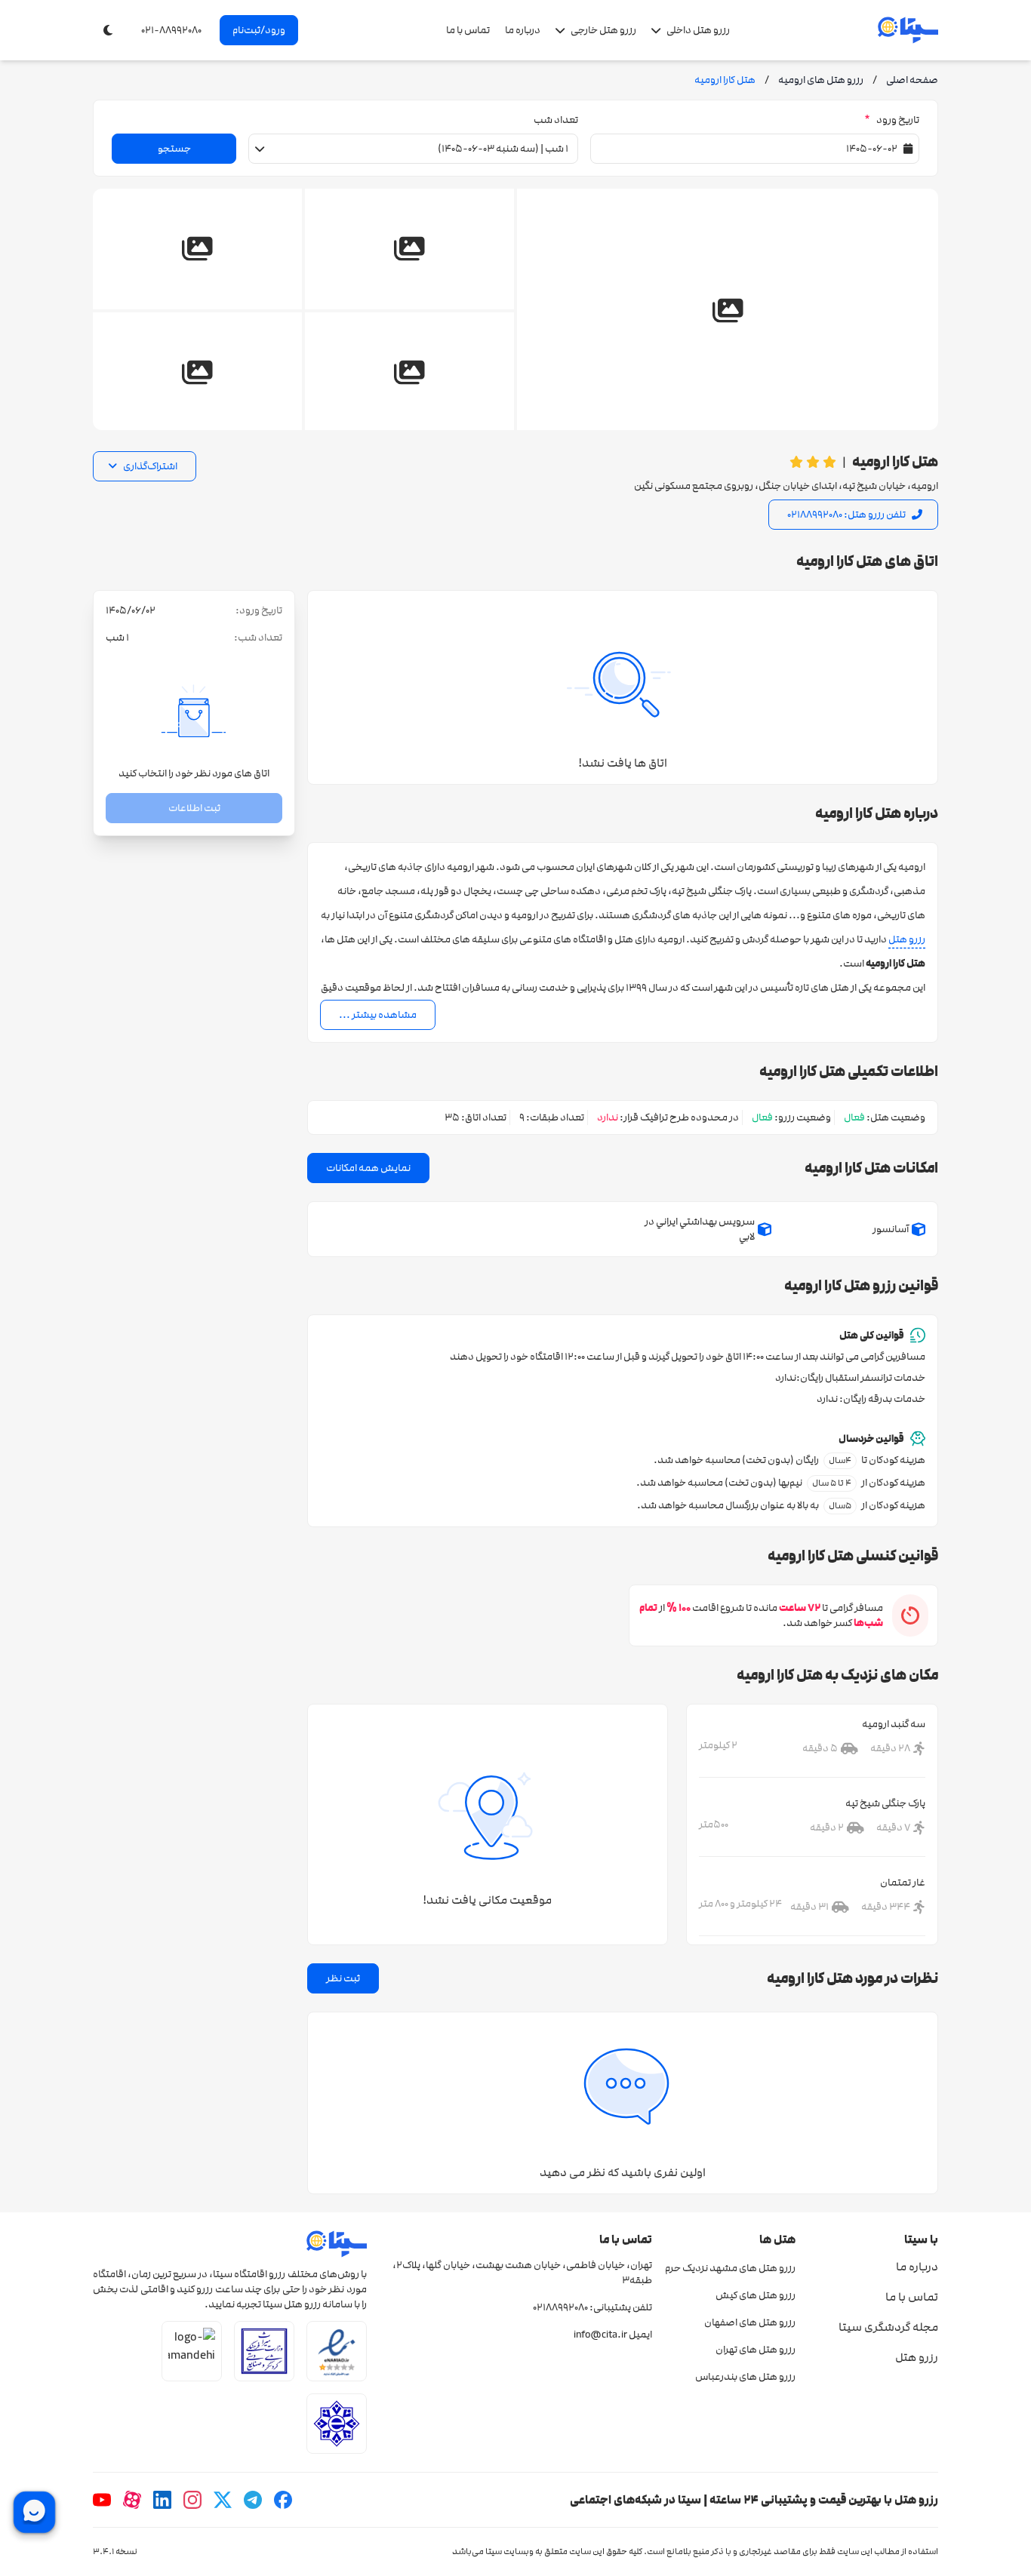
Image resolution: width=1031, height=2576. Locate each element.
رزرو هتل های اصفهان (749, 2322)
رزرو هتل (907, 939)
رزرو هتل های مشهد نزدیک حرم (730, 2268)
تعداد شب (556, 120)
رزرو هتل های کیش (755, 2295)
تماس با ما (468, 30)
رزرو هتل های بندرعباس (745, 2377)
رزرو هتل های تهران (755, 2350)
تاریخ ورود (892, 120)
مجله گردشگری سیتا (888, 2327)
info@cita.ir (600, 2335)
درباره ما (523, 30)
